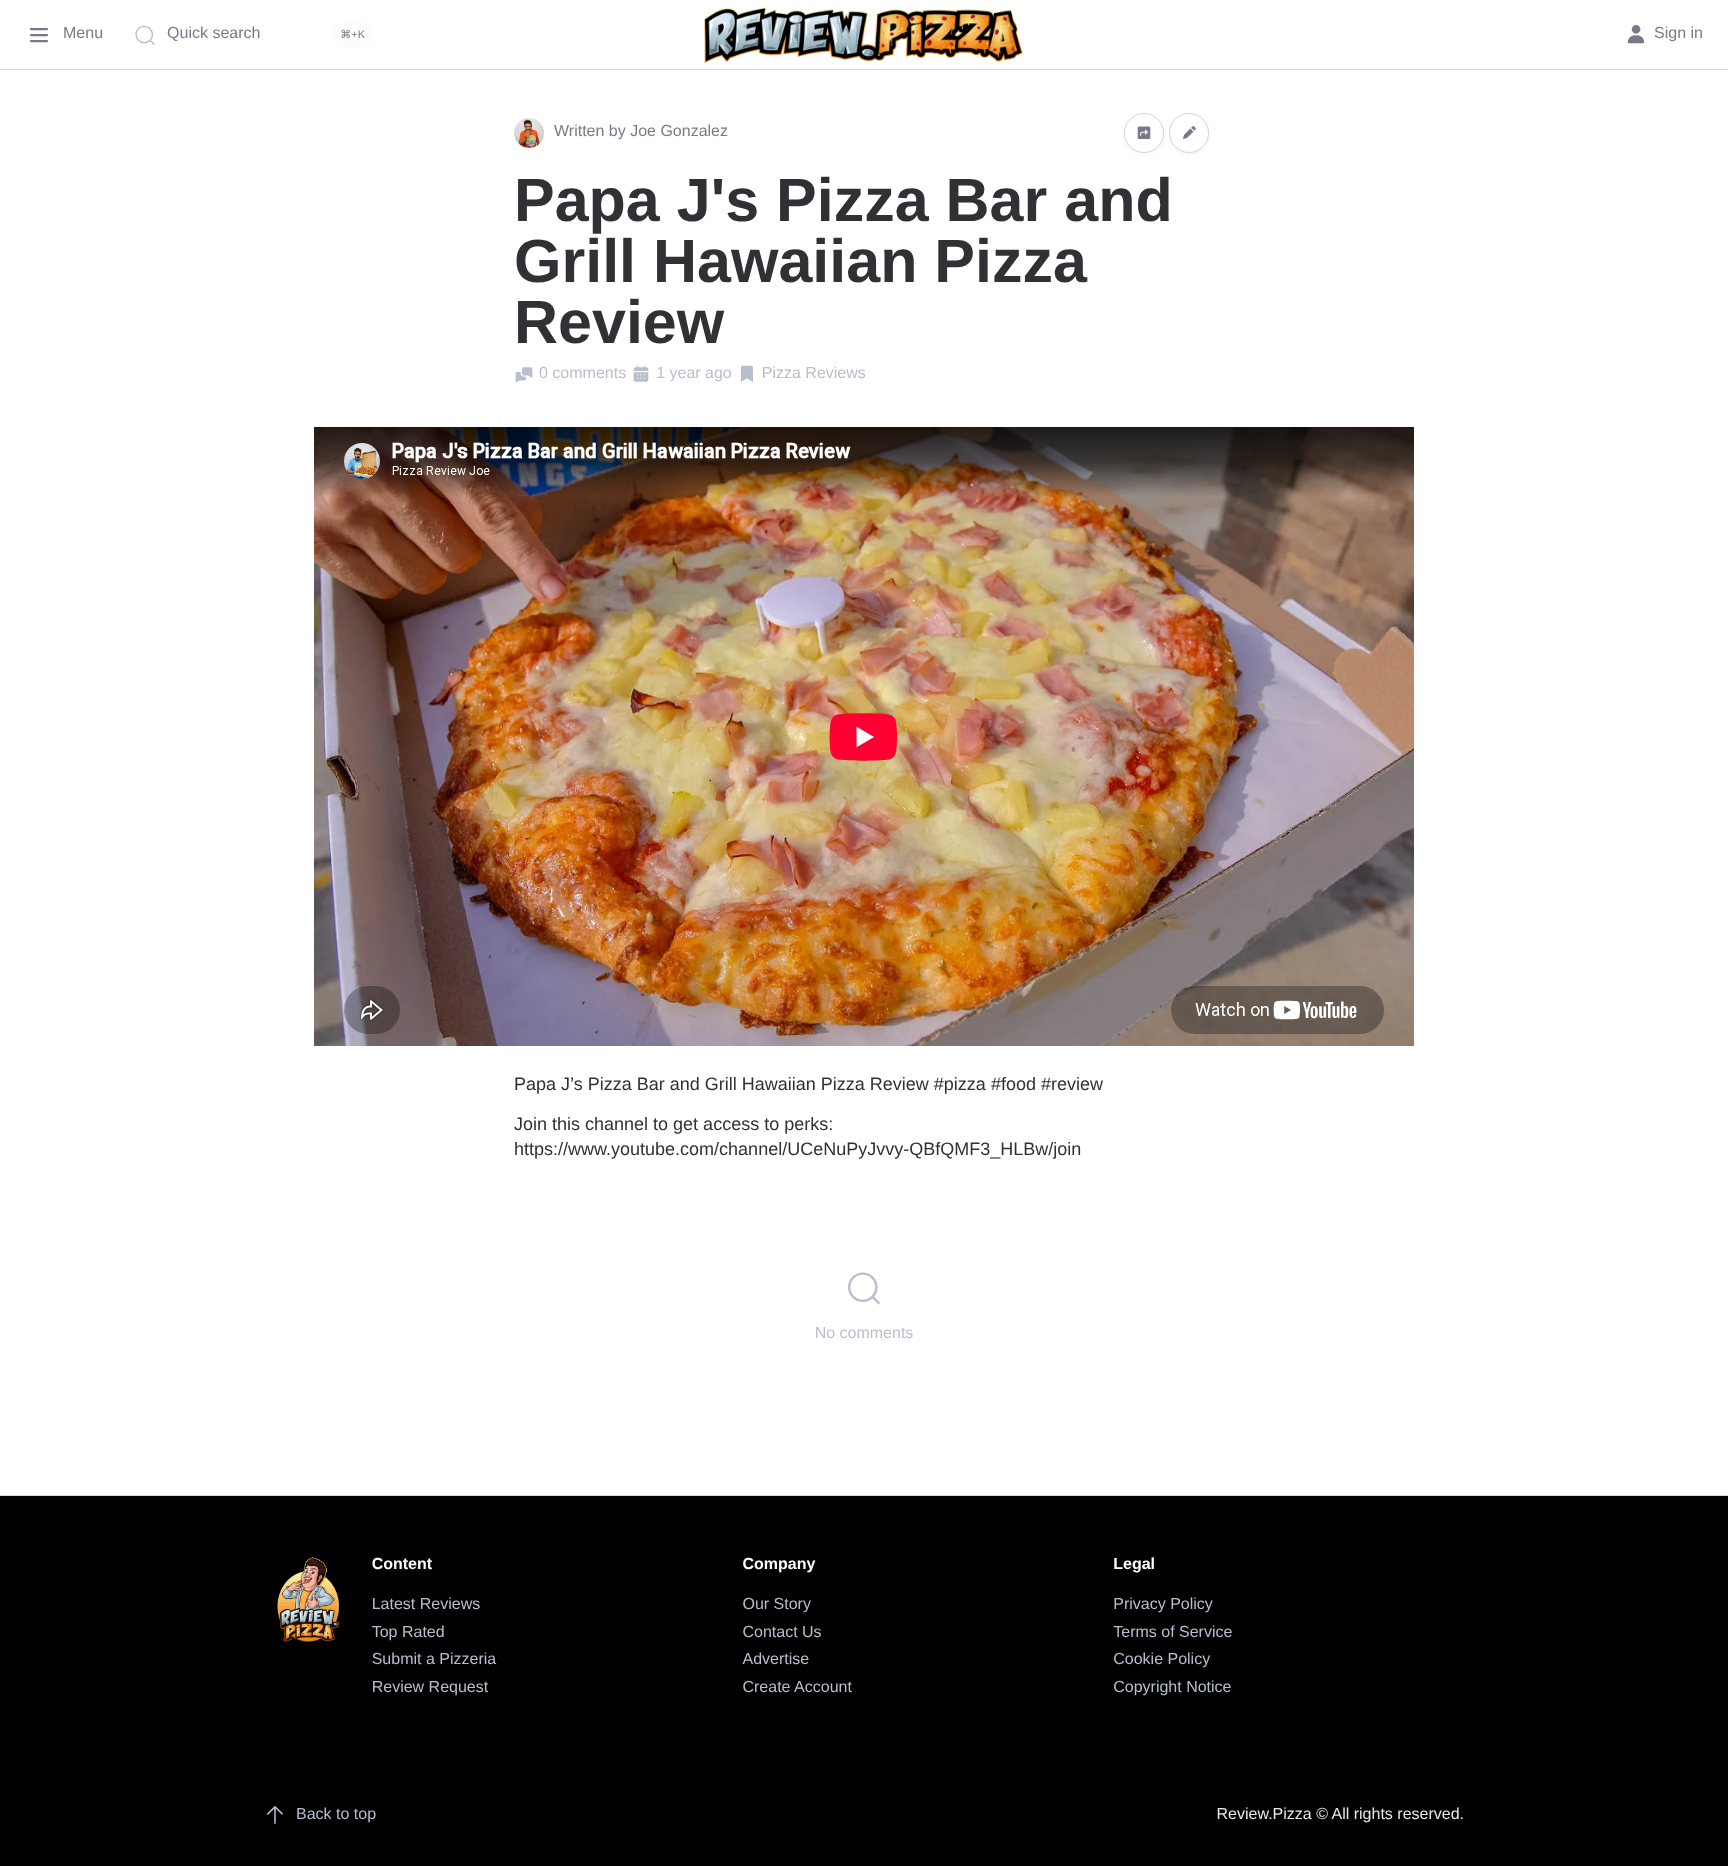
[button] (1144, 132)
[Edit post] (1189, 132)
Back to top (336, 1814)
